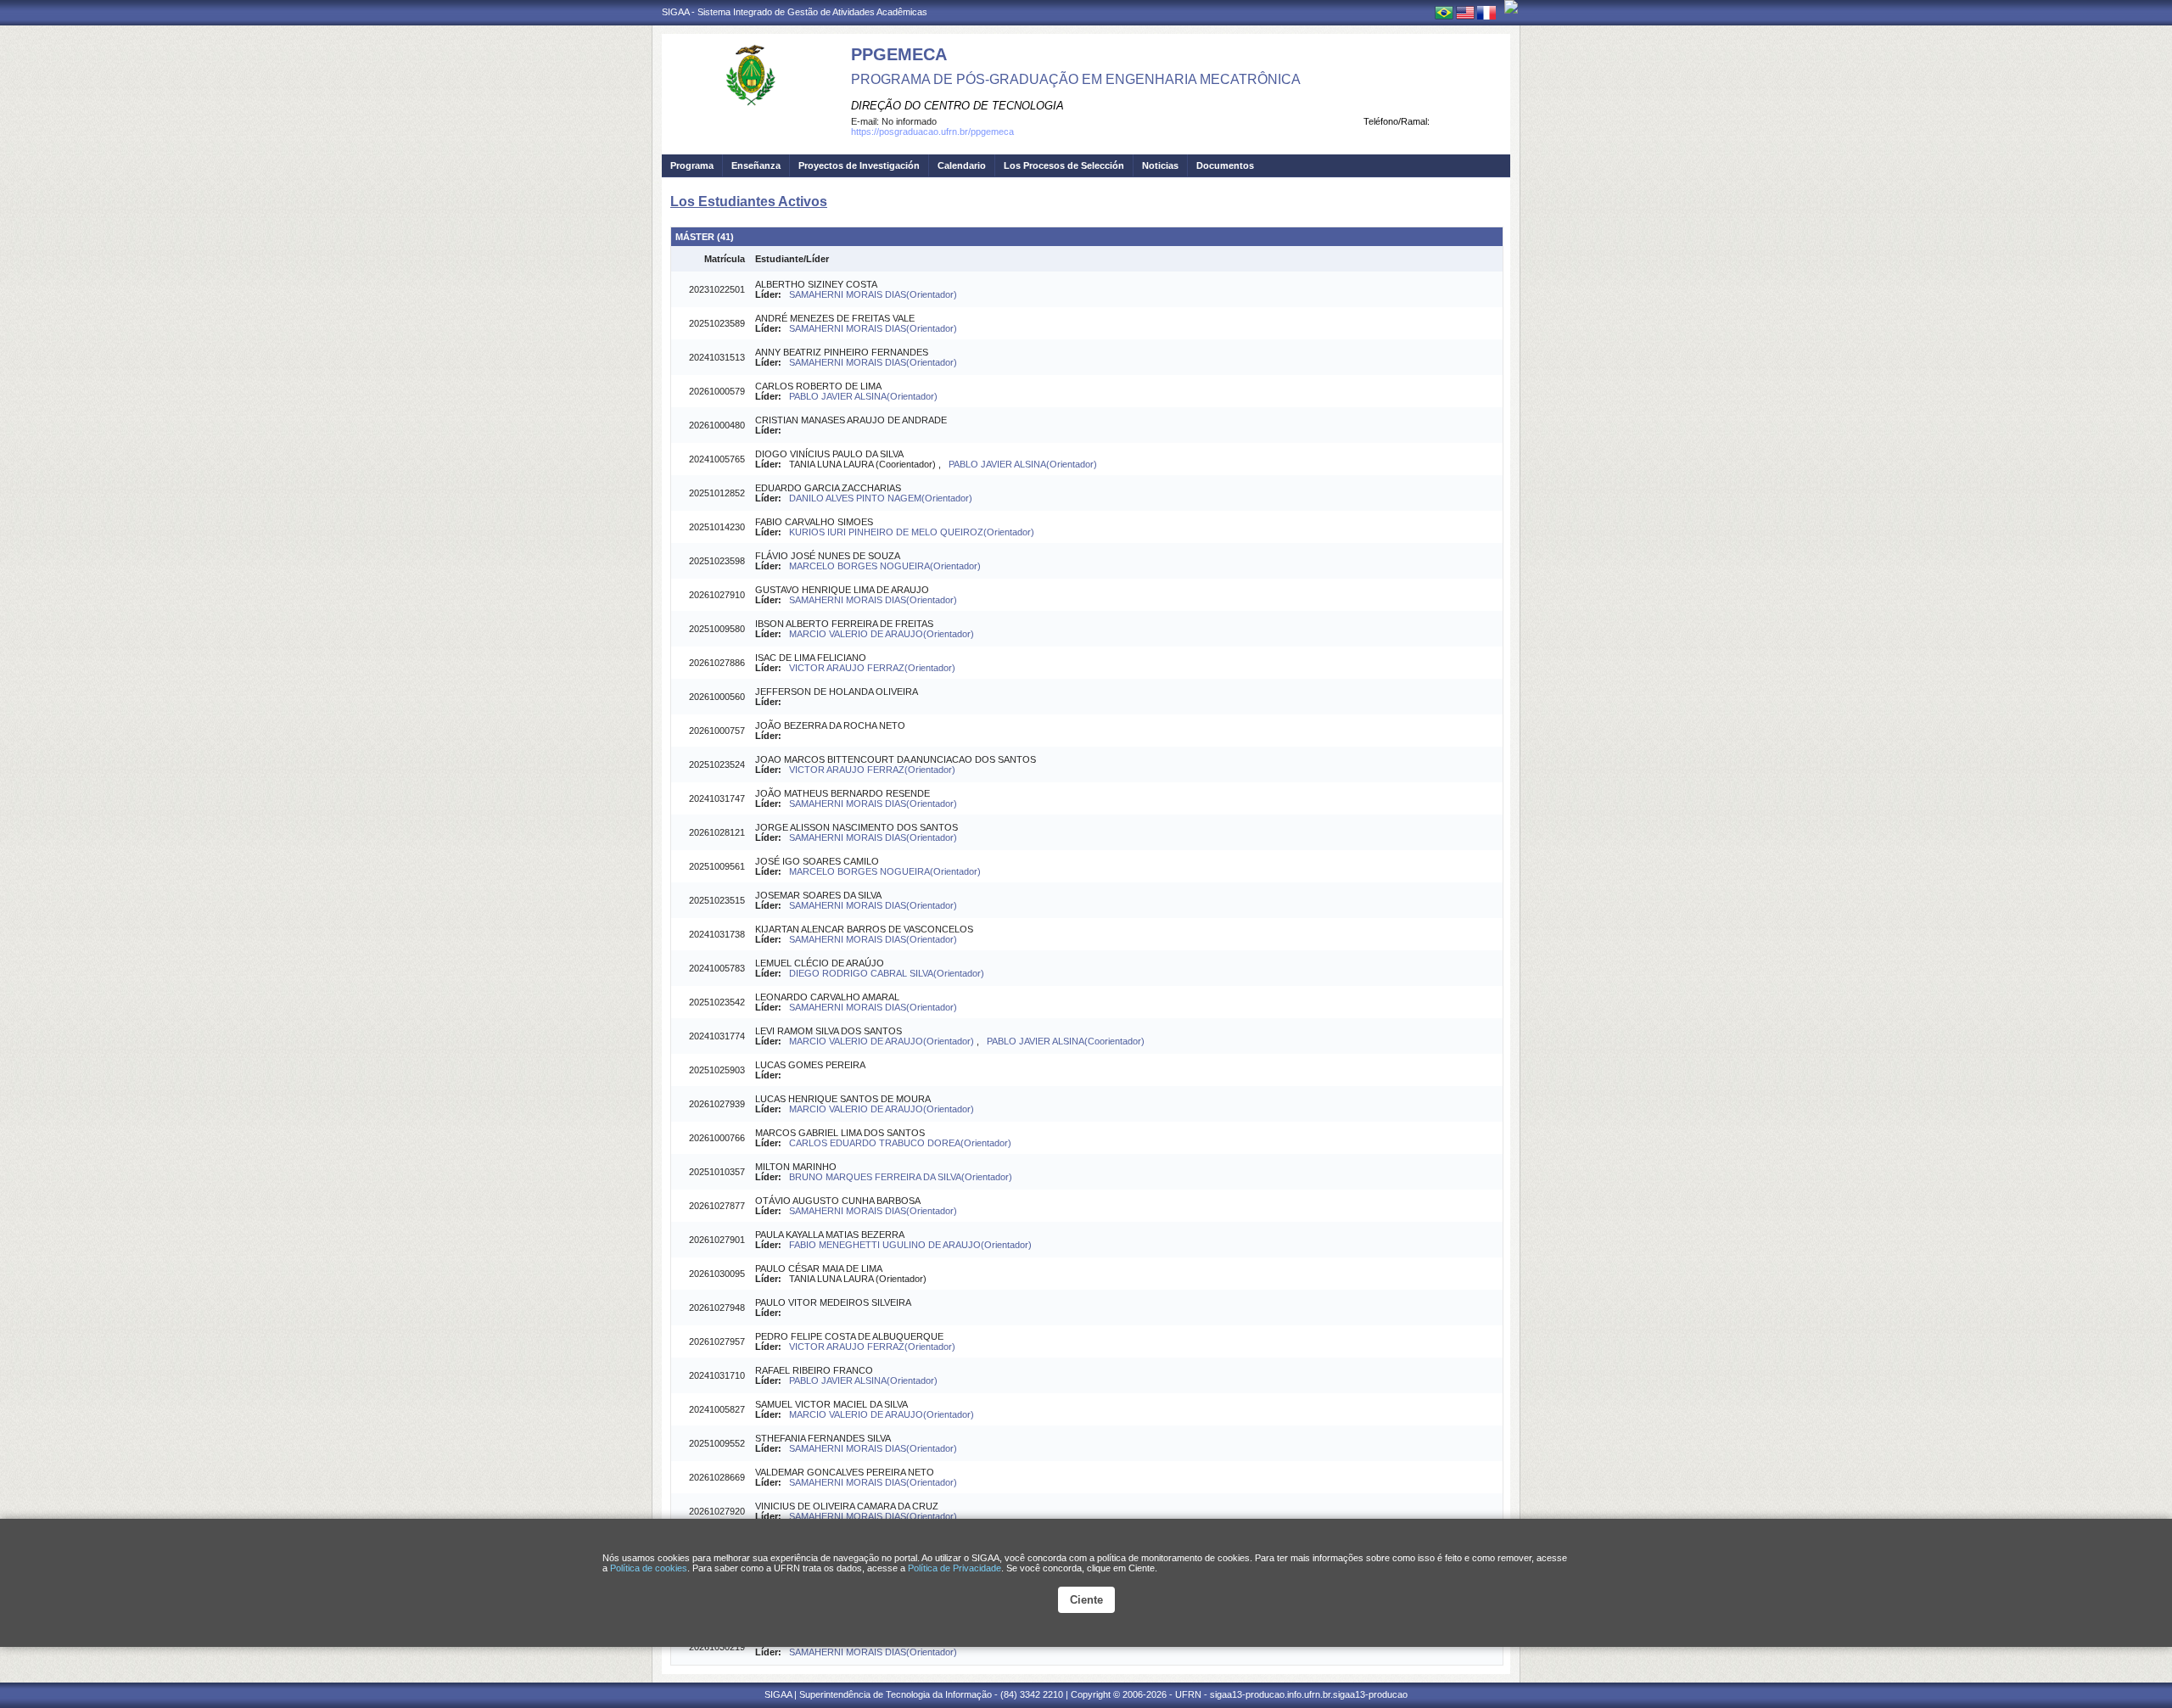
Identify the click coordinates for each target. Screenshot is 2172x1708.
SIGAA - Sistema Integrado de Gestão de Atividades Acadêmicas (795, 12)
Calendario (962, 165)
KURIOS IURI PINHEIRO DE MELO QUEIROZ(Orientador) (912, 532)
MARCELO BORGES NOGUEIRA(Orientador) (885, 566)
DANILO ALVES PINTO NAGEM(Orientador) (881, 498)
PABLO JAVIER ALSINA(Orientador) (863, 396)
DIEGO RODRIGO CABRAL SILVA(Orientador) (887, 973)
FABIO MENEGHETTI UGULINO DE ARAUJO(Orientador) (910, 1245)
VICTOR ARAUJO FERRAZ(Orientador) (872, 668)
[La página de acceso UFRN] (1511, 7)
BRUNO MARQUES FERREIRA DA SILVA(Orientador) (901, 1177)
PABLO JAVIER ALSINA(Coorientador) (1066, 1041)
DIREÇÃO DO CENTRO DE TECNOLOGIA (957, 106)
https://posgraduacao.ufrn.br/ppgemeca (932, 132)
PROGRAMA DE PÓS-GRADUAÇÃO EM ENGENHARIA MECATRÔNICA (1076, 79)
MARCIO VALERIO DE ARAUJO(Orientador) (882, 634)
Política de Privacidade (954, 1568)
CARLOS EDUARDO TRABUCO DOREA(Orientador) (900, 1143)
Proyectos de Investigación (859, 165)
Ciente (1086, 1600)
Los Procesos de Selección (1064, 165)
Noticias (1160, 165)
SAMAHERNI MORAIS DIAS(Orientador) (873, 294)
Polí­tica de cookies (649, 1568)
